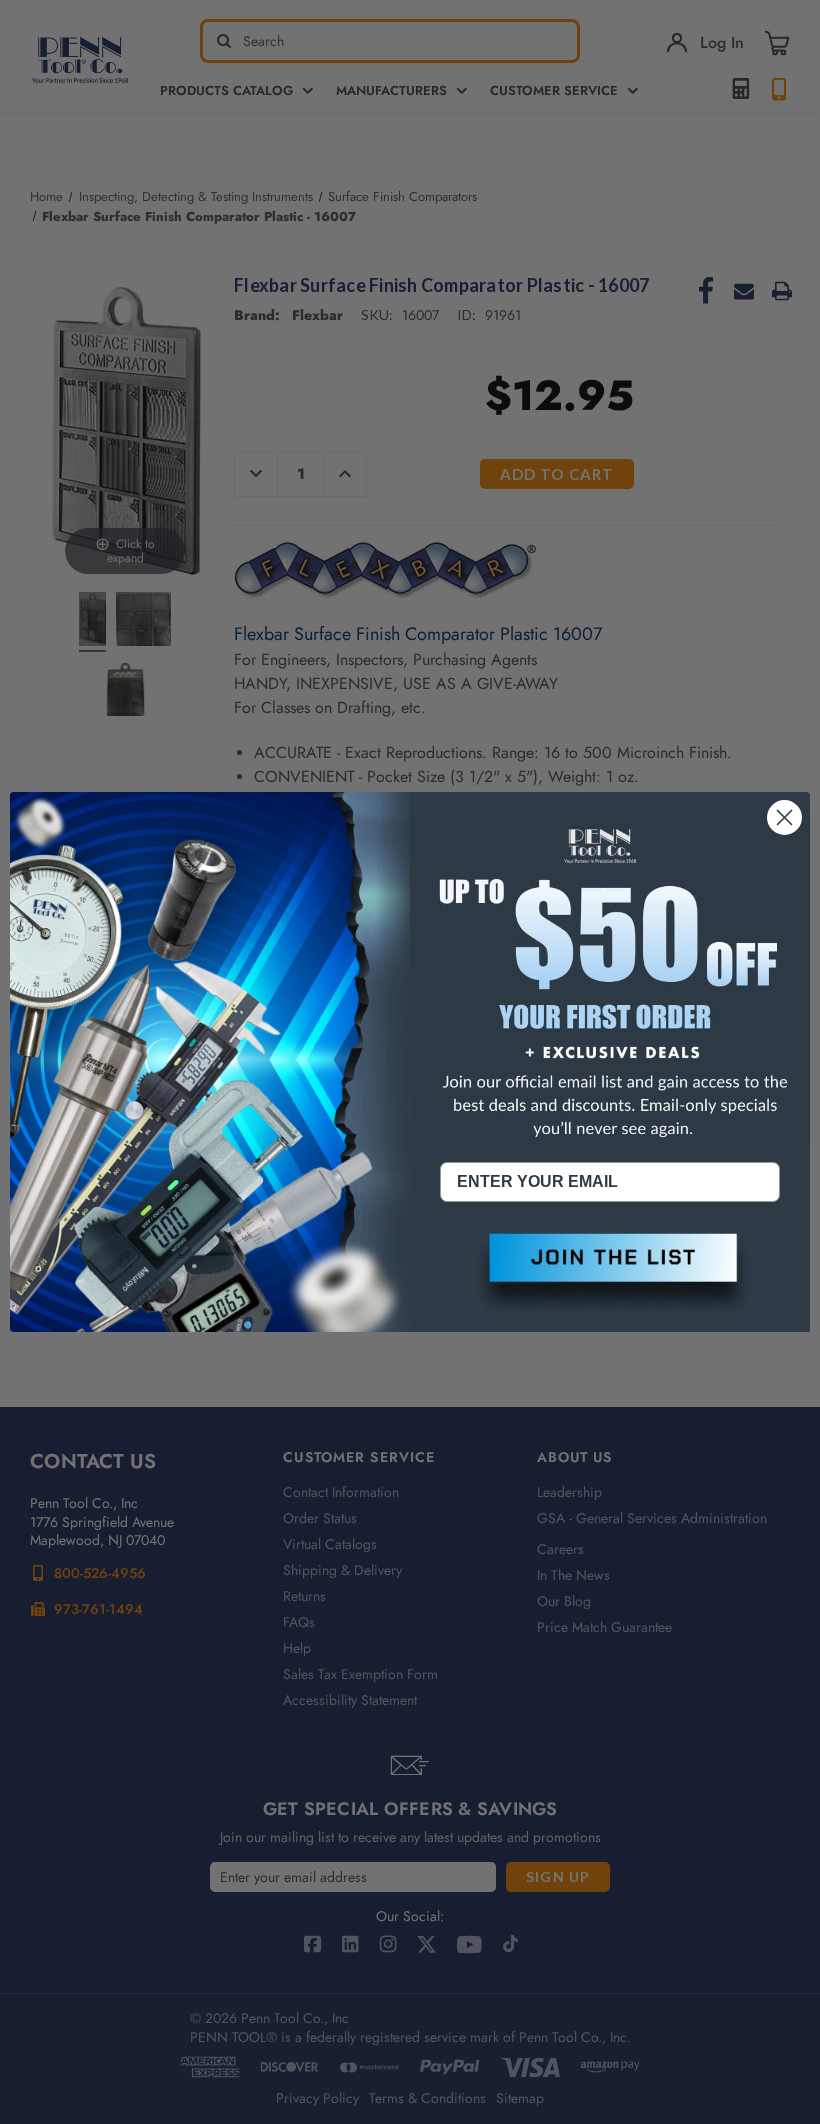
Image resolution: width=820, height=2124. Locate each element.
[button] (610, 1274)
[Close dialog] (784, 817)
